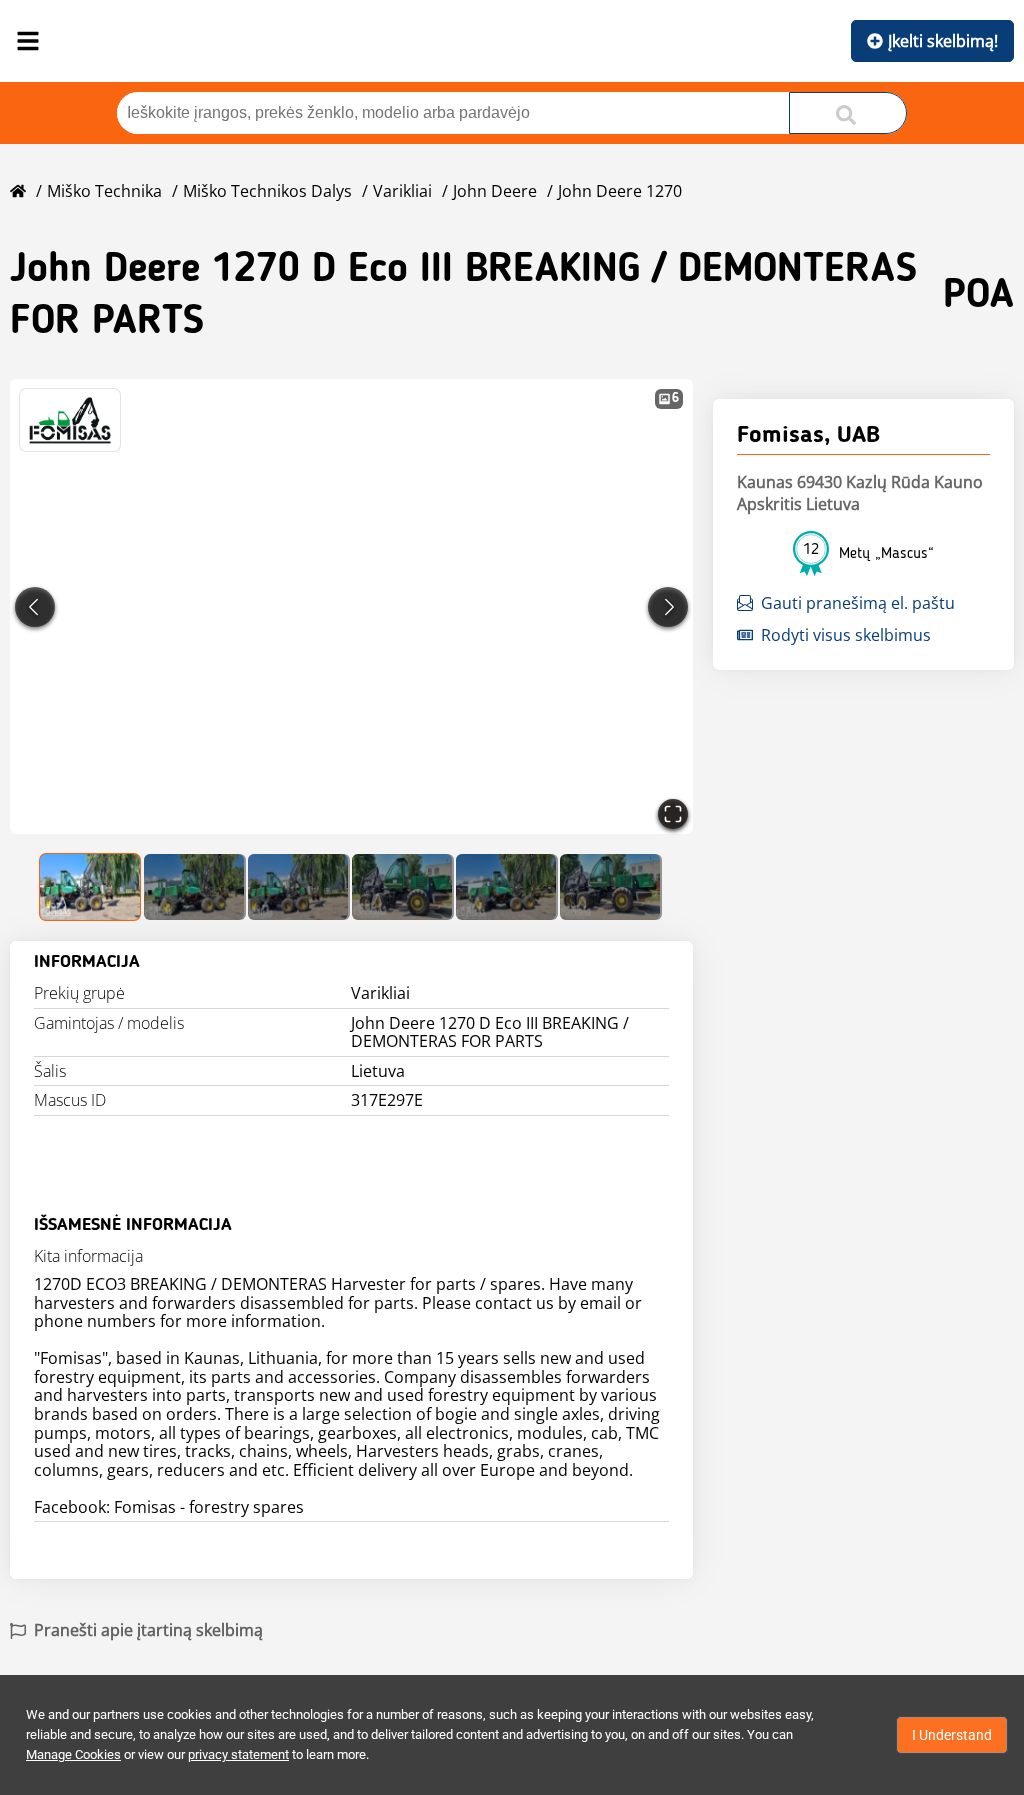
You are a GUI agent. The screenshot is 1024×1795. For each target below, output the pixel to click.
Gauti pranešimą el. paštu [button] (858, 603)
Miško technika (104, 191)
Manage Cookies (73, 1754)
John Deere (495, 191)
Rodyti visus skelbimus (846, 635)
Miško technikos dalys (267, 191)
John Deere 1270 (620, 191)
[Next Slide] (668, 607)
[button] (351, 606)
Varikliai (402, 191)
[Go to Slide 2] (195, 887)
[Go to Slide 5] (507, 887)
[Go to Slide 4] (403, 887)
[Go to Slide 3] (299, 887)
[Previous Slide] (35, 607)
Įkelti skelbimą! (943, 41)
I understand (952, 1735)
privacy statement (238, 1754)
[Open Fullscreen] (673, 814)
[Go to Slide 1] (91, 887)
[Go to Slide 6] (611, 887)
